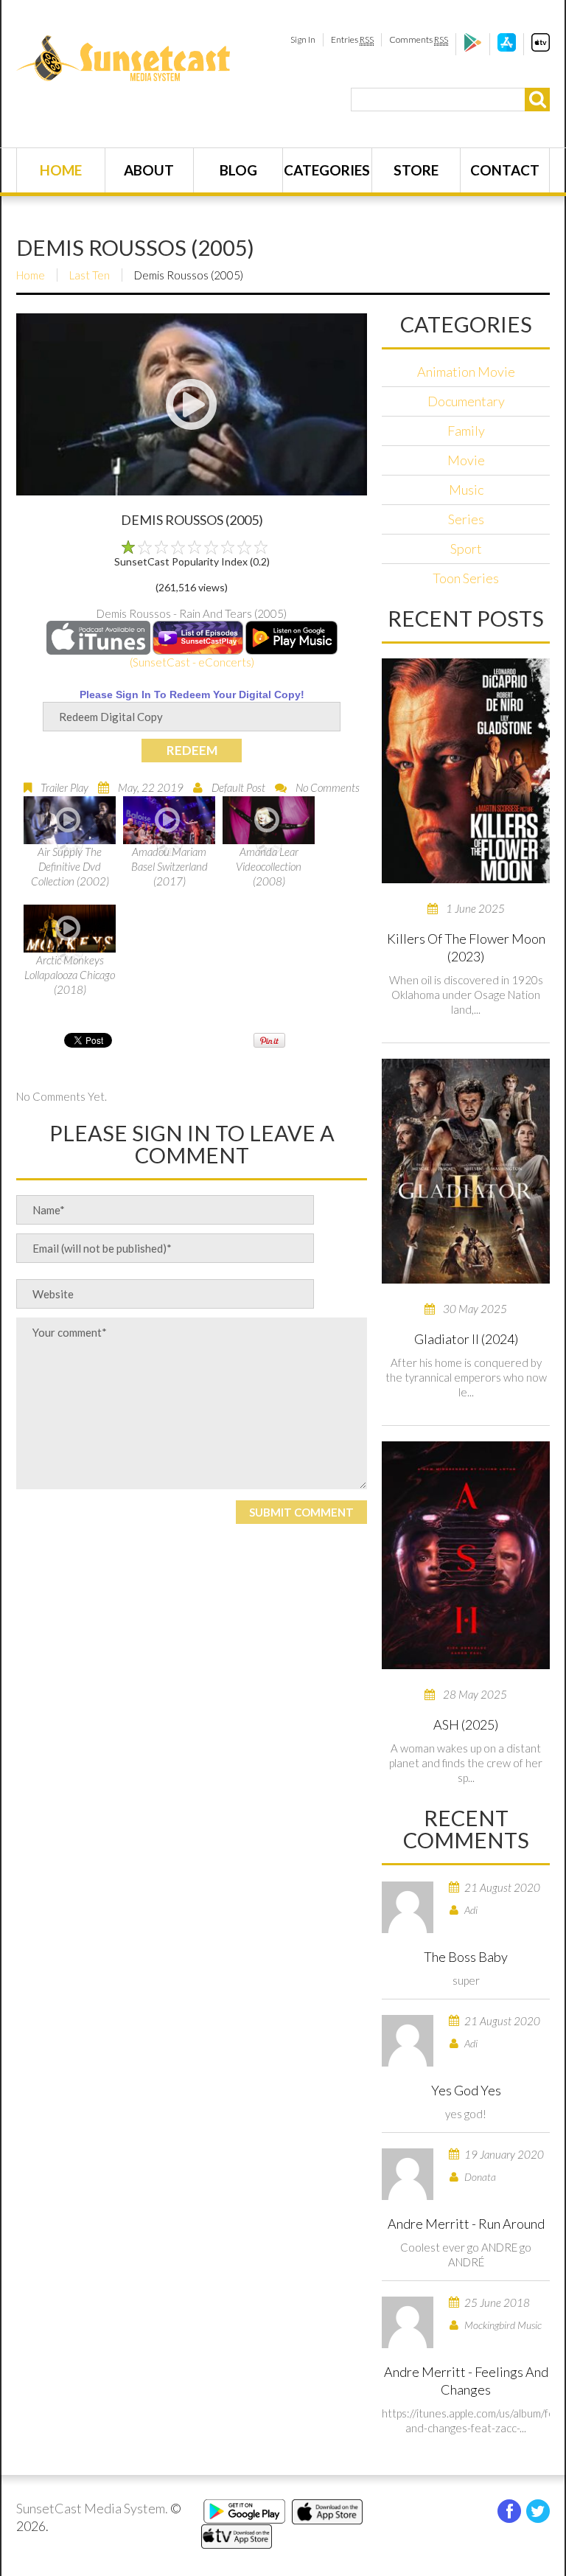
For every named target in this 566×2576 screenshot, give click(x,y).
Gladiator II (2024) (466, 1339)
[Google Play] (473, 48)
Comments (419, 39)
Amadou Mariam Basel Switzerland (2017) (170, 866)
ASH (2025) (466, 1724)
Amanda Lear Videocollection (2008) (269, 866)
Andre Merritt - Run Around (466, 2224)
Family (466, 431)
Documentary (466, 401)
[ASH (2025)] (466, 1555)
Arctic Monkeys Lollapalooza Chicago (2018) (70, 975)
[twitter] (538, 2511)
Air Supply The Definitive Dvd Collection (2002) (70, 866)
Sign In (303, 39)
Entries (352, 39)
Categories (327, 170)
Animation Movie (466, 372)
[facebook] (509, 2511)
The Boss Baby (466, 1957)
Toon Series (466, 578)
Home (61, 170)
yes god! (466, 2114)
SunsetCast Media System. (92, 2508)
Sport (466, 549)
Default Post (238, 787)
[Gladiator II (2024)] (466, 1171)
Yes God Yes (466, 2090)
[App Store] (507, 48)
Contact (505, 170)
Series (466, 519)
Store (416, 170)
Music (466, 490)
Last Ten (90, 275)
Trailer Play (64, 787)
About (149, 170)
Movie (466, 460)
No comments (328, 787)
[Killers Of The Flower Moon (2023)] (466, 771)
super (466, 1980)
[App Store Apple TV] (541, 48)
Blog (238, 170)
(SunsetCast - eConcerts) (192, 662)
